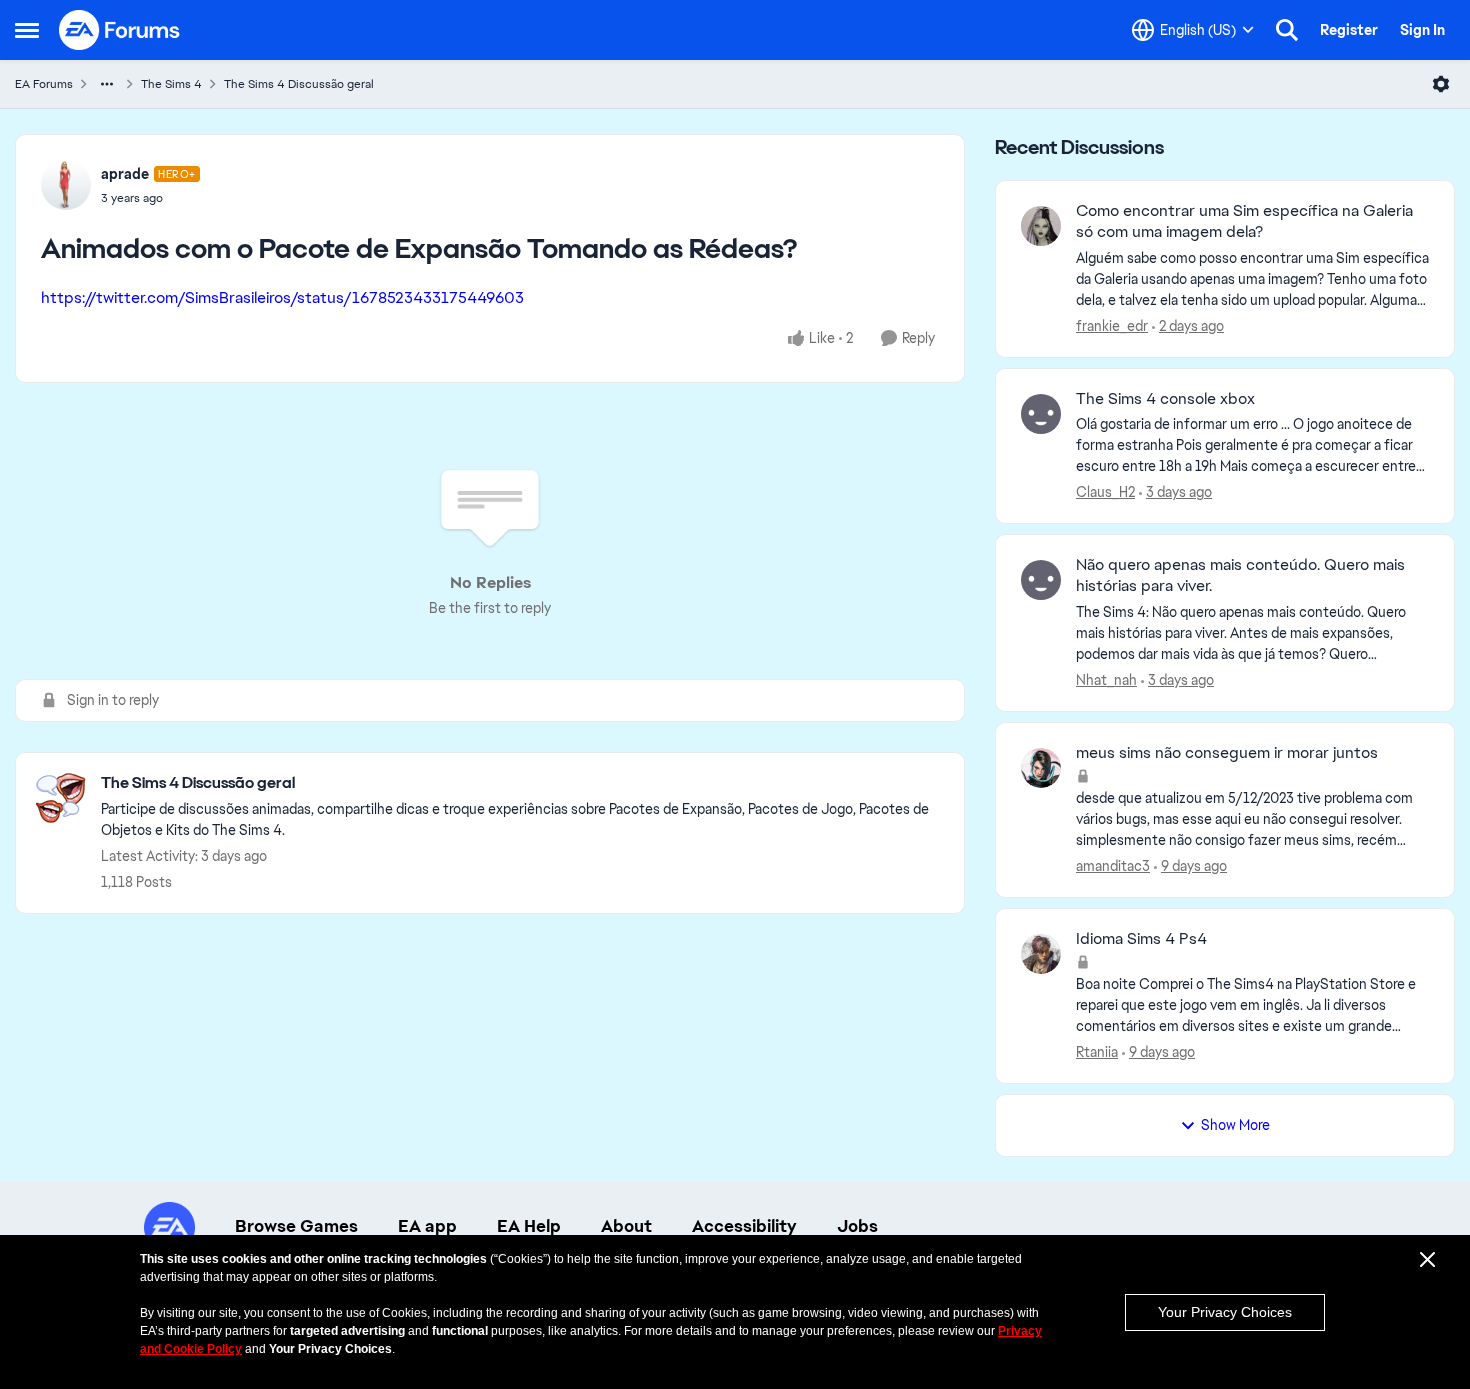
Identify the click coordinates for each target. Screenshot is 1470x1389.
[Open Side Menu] (27, 30)
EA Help (529, 1226)
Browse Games (296, 1226)
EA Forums (44, 84)
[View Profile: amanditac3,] (1041, 768)
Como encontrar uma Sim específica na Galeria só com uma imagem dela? (1244, 221)
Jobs (857, 1226)
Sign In (1422, 30)
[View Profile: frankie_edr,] (1041, 226)
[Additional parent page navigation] (107, 84)
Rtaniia (1097, 1052)
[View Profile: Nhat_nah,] (1041, 580)
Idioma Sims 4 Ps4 (1141, 939)
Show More (1235, 1125)
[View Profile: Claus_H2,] (1041, 414)
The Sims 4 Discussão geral (299, 84)
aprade (125, 174)
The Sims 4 (171, 84)
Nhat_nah (1106, 680)
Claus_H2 (1105, 492)
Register (1349, 30)
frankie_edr (1112, 326)
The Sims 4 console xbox (1165, 399)
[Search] (1287, 30)
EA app (427, 1226)
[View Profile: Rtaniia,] (1041, 954)
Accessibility (744, 1226)
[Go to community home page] (120, 30)
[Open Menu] (1441, 84)
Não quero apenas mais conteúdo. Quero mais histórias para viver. (1240, 575)
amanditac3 (1113, 866)
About (626, 1226)
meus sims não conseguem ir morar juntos (1227, 753)
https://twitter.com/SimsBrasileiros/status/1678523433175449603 (282, 297)
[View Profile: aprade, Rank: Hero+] (66, 185)
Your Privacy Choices (1225, 1312)
